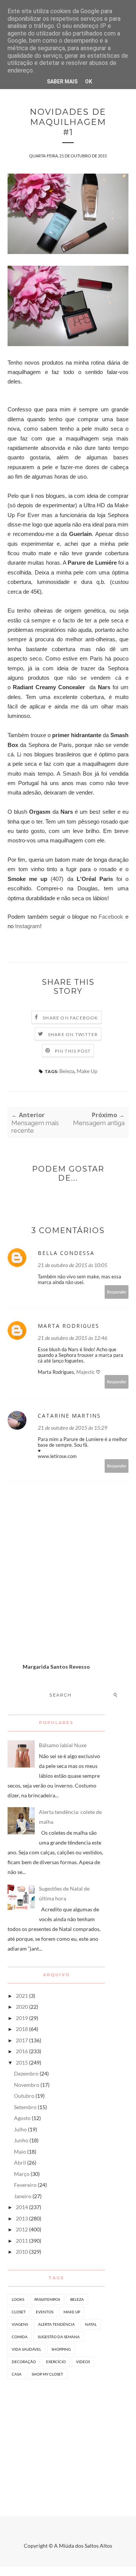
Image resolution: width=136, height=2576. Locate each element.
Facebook (111, 917)
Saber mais (62, 82)
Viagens (20, 2324)
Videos (83, 2362)
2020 (22, 2007)
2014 (22, 2207)
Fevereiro (25, 2185)
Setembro (25, 2107)
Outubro (24, 2096)
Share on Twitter (73, 1034)
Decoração (24, 2362)
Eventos (45, 2312)
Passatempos (47, 2299)
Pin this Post (73, 1051)
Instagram (28, 926)
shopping (61, 2349)
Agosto (22, 2118)
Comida (20, 2337)
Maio (20, 2152)
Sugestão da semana (59, 2337)
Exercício (56, 2362)
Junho (21, 2140)
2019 (22, 2018)
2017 (22, 2040)
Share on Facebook (70, 1018)
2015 (22, 2062)
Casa (17, 2374)
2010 (22, 2252)
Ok (89, 82)
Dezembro (26, 2073)
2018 (22, 2029)
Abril (20, 2163)
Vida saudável (26, 2349)
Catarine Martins (69, 1416)
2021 (22, 1996)
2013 (22, 2218)
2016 (22, 2051)
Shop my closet (47, 2374)
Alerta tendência (56, 2324)
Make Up (87, 1071)
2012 (22, 2229)
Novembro (27, 2085)
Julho (20, 2129)
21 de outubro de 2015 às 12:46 (73, 1338)
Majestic (86, 1372)
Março (22, 2174)
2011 (22, 2241)
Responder (117, 1292)
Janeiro (23, 2196)
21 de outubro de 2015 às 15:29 (73, 1428)
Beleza (67, 1071)
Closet (19, 2312)
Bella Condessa (66, 1253)
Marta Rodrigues (69, 1326)
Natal (91, 2324)
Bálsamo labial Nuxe (63, 1745)
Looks (18, 2299)
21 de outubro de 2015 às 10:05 (73, 1265)
